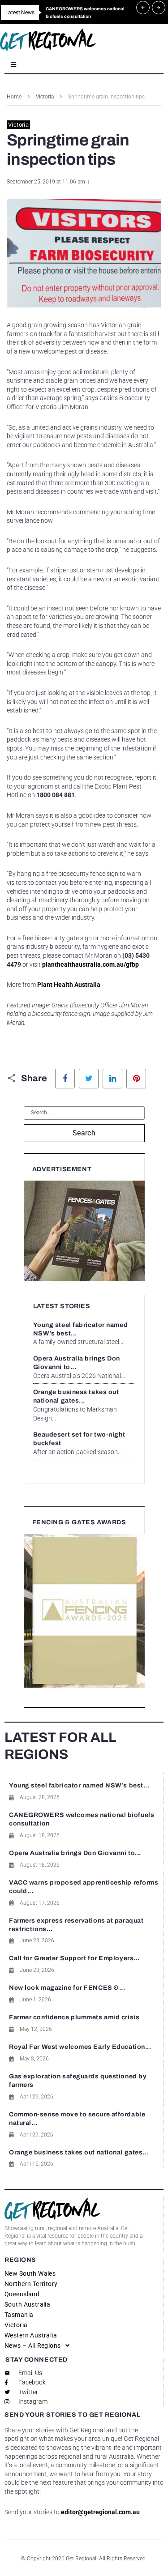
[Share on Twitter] (89, 1079)
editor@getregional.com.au (100, 2512)
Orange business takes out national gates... (79, 2152)
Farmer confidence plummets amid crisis (74, 2017)
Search (84, 1133)
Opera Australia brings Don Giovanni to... (75, 1853)
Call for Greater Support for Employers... (74, 1958)
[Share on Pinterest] (136, 1079)
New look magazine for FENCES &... (67, 1988)
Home (14, 97)
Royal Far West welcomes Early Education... (80, 2047)
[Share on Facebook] (65, 1079)
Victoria (45, 97)
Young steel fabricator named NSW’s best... (79, 1785)
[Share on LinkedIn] (112, 1079)
